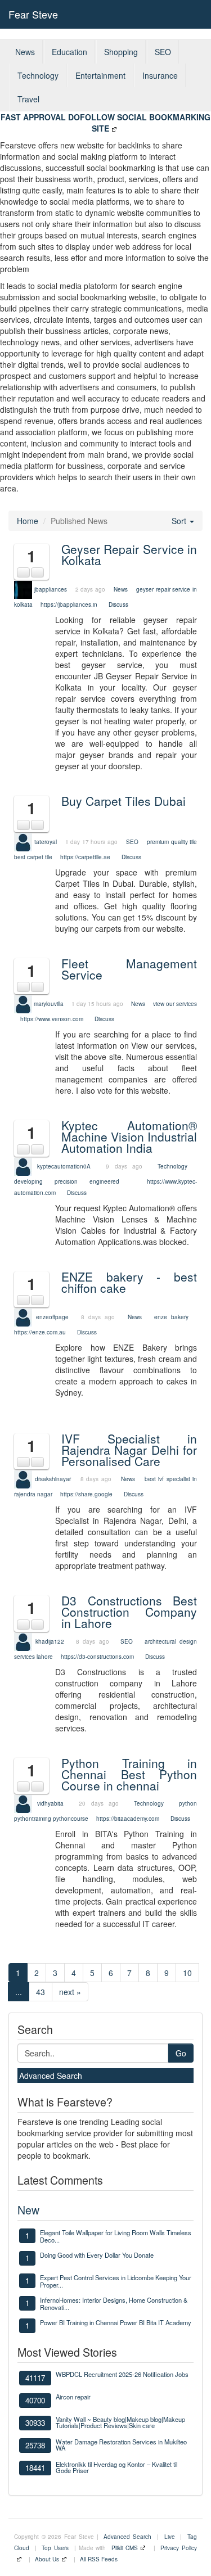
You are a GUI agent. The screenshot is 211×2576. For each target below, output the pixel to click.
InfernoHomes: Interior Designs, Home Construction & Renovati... (114, 2303)
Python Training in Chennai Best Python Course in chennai (129, 1774)
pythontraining (33, 1819)
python (188, 1803)
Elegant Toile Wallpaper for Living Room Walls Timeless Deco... (116, 2236)
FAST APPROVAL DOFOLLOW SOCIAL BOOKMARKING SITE (105, 123)
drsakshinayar (53, 1479)
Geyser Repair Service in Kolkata (129, 554)
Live (170, 2537)
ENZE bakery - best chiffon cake (129, 1282)
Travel (28, 99)
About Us (47, 2559)
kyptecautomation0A (64, 1166)
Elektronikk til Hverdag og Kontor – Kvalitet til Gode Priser (116, 2467)
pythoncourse (71, 1819)
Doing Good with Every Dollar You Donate (97, 2255)
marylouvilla (49, 1004)
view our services (175, 1004)
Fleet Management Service (129, 969)
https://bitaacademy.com (128, 1819)
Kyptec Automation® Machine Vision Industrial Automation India (129, 1136)
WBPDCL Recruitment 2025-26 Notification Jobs (122, 2374)
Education (69, 52)
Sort (180, 521)
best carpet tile (33, 857)
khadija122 (50, 1641)
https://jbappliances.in (69, 604)
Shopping (121, 52)
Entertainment (100, 75)
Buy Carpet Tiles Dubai (124, 801)
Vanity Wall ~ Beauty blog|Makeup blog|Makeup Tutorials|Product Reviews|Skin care (120, 2422)
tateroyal (46, 841)
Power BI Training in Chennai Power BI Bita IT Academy (116, 2322)
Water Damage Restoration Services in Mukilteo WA (121, 2445)
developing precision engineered (67, 1181)
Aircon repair (73, 2397)
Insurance (160, 75)
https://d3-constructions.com (97, 1657)
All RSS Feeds (99, 2559)
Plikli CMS (125, 2548)
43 (41, 1992)
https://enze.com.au (40, 1332)
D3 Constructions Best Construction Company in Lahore (129, 1612)
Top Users (55, 2548)
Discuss (118, 604)
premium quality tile (172, 841)
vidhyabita (50, 1803)
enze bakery (171, 1317)
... (19, 1992)
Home (28, 521)
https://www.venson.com (52, 1019)
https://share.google (86, 1494)
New (28, 2210)
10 (187, 1973)
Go (181, 2053)
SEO (163, 52)
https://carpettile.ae (85, 857)
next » (70, 1992)
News (25, 52)
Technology (38, 75)
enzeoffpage (52, 1317)
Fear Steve (33, 14)
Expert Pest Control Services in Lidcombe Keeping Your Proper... (116, 2281)
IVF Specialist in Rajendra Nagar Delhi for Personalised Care (129, 1450)
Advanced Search (51, 2076)
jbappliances (51, 589)
